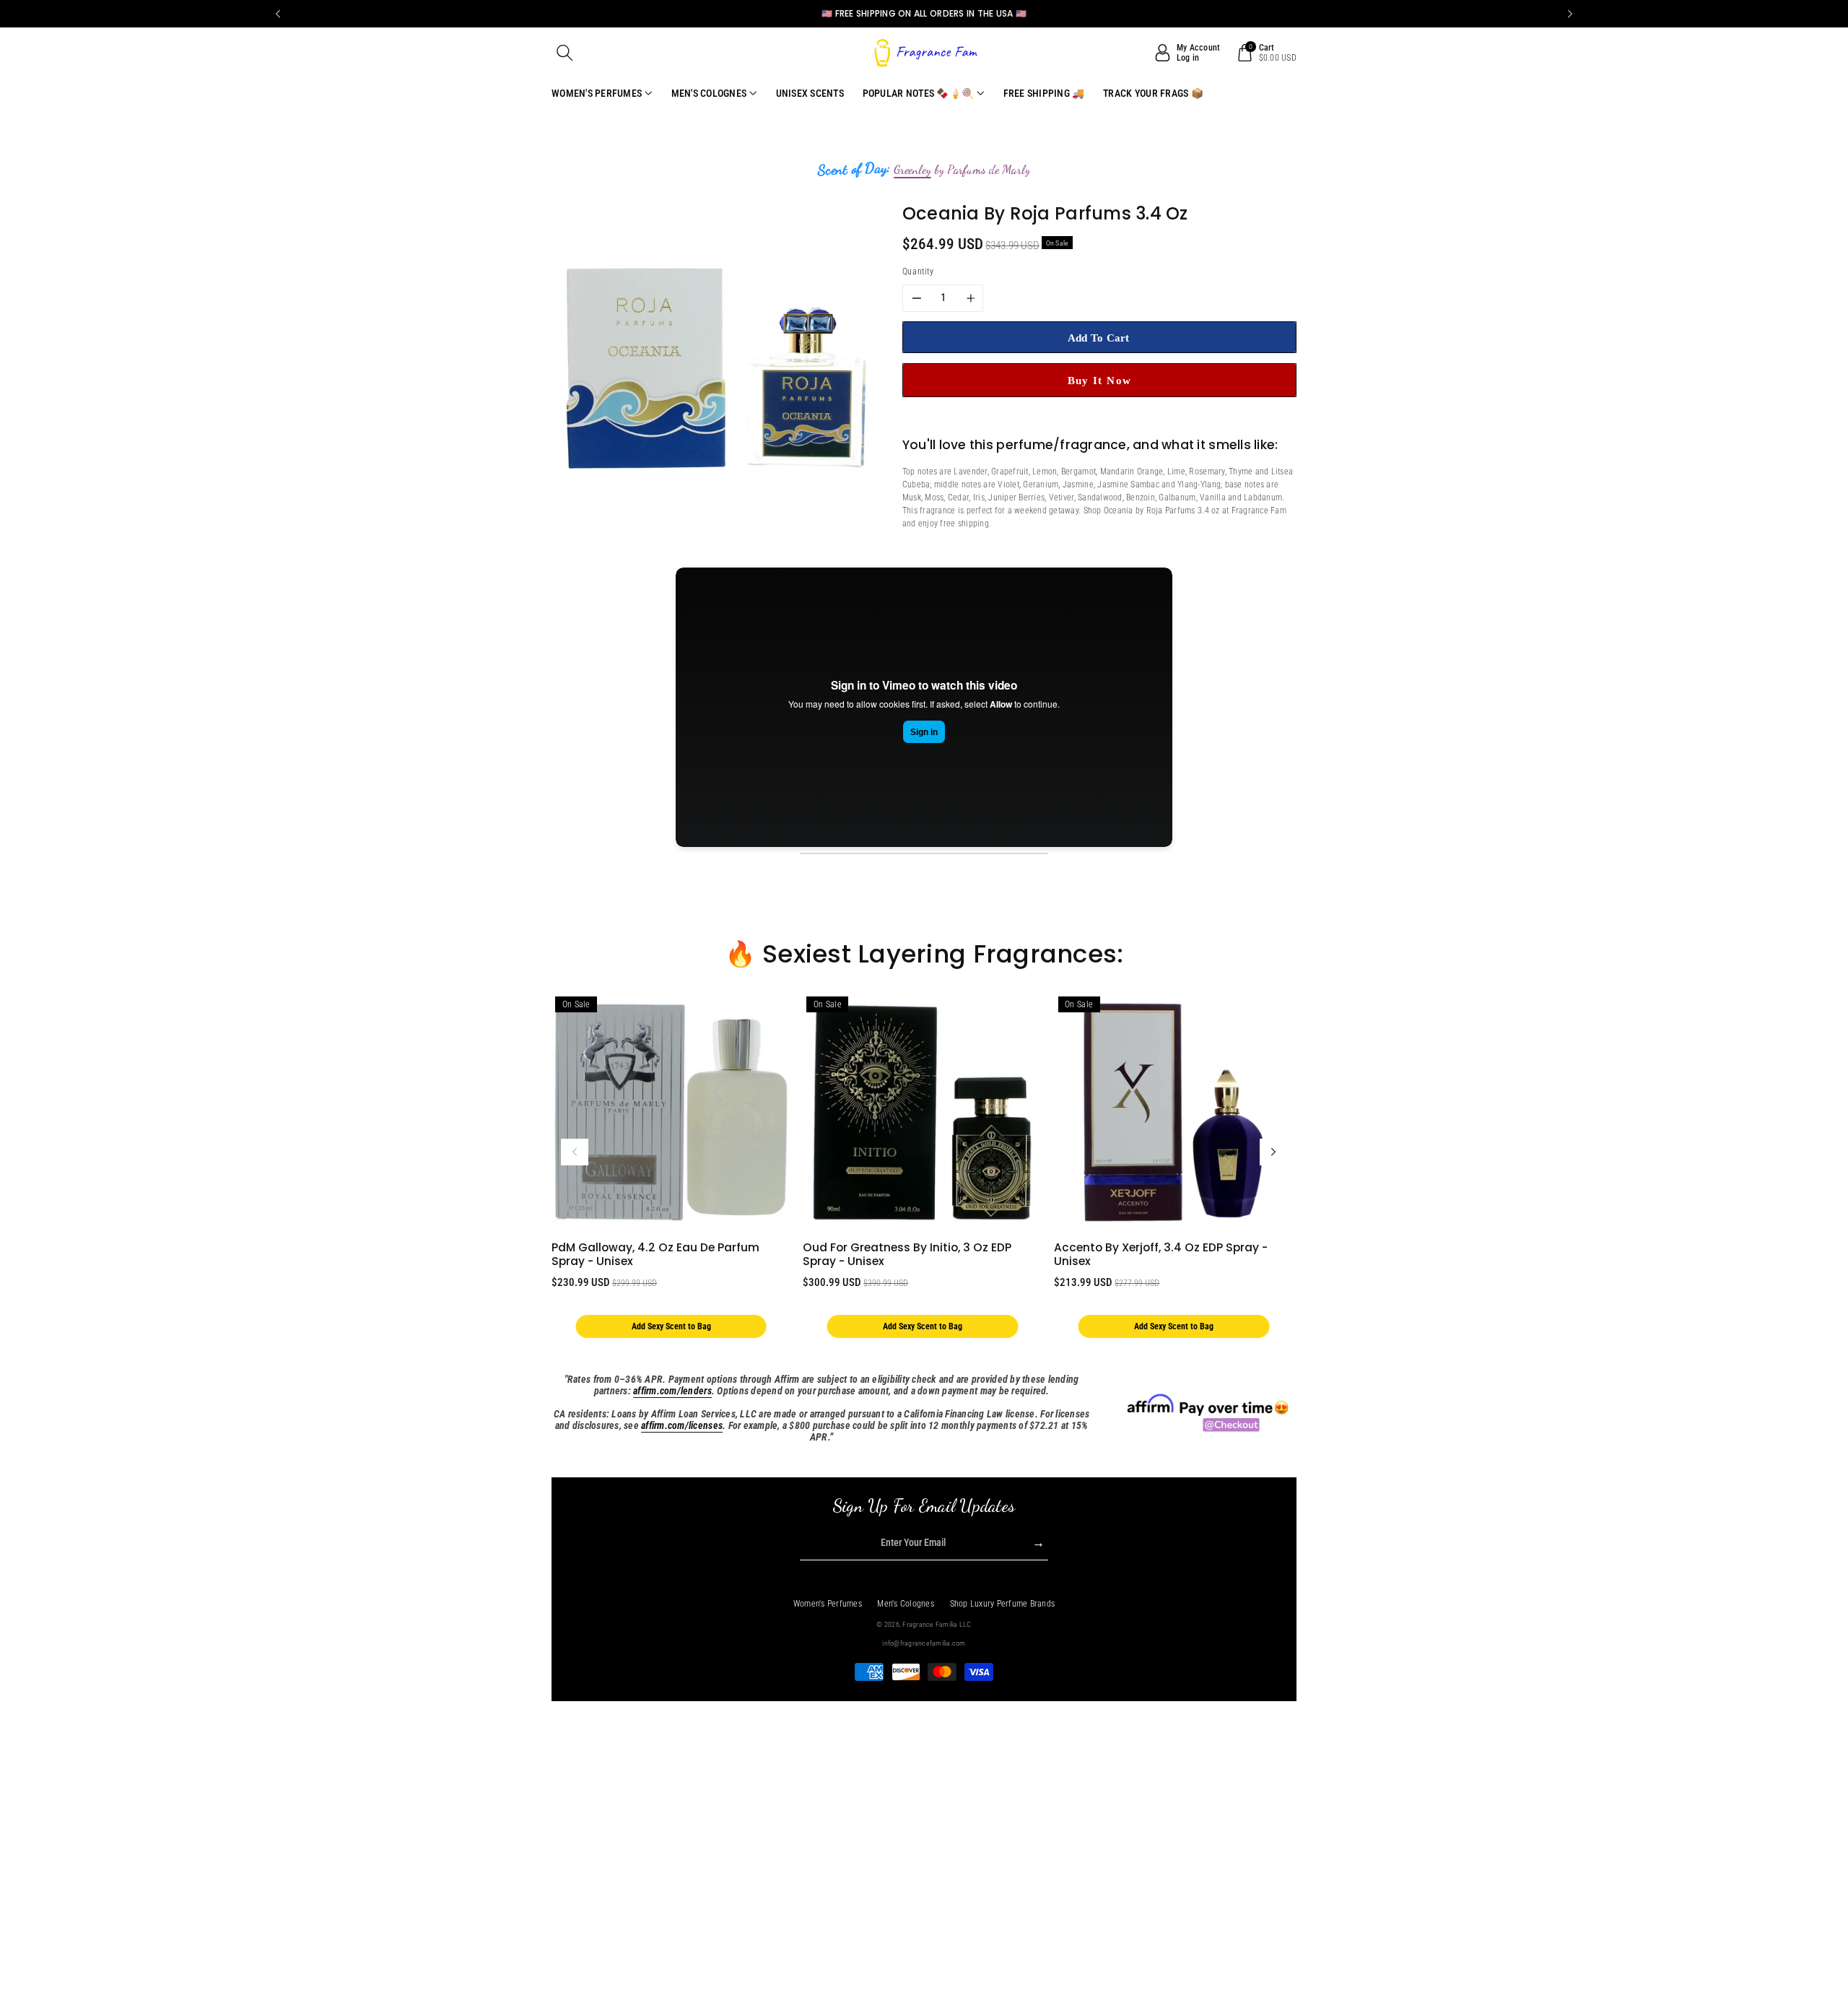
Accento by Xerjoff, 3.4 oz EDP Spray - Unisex (1161, 1254)
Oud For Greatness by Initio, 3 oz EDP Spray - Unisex (907, 1254)
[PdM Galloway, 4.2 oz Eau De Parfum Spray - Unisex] (671, 1112)
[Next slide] (1570, 14)
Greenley (912, 170)
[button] (565, 53)
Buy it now (1100, 380)
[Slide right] (1273, 1152)
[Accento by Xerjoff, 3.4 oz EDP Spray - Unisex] (1173, 1112)
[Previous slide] (278, 14)
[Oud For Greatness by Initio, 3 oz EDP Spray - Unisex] (922, 1112)
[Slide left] (575, 1152)
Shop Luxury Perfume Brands (1003, 1604)
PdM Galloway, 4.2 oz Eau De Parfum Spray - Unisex (655, 1254)
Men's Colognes (906, 1604)
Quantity (918, 271)
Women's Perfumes (828, 1604)
